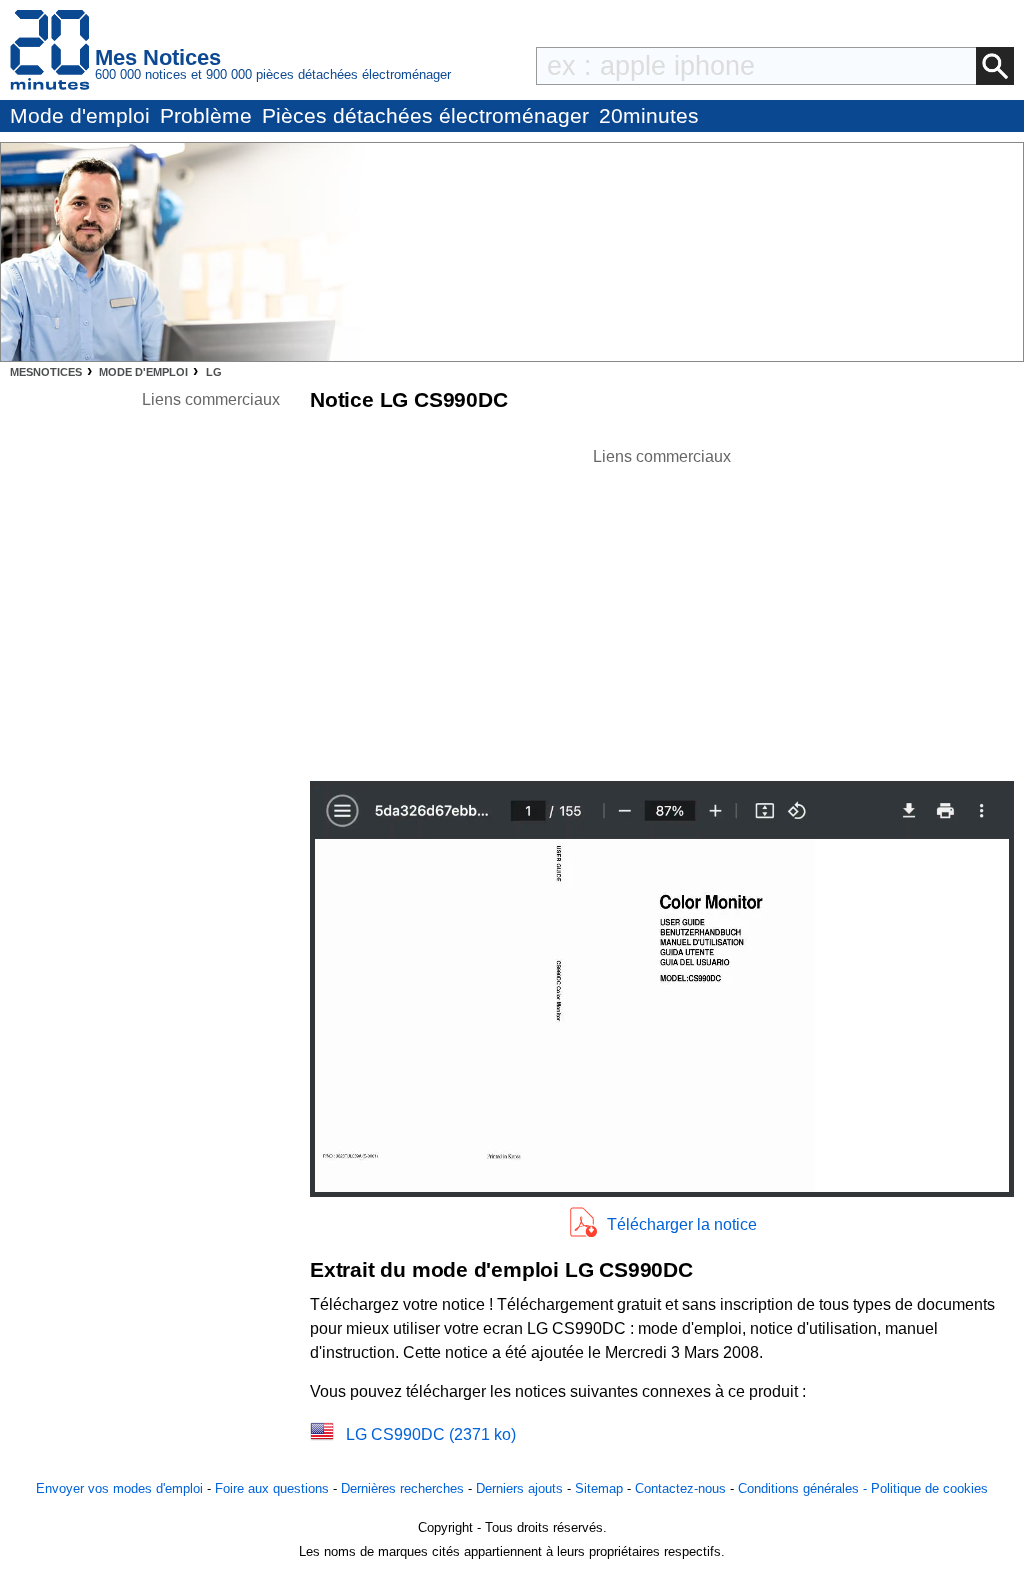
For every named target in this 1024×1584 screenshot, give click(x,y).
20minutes (649, 115)
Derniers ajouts (519, 1488)
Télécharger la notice (682, 1224)
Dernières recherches (402, 1488)
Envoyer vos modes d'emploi (119, 1488)
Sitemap (599, 1488)
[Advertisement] (662, 609)
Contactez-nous (680, 1488)
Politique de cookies (929, 1488)
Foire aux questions (272, 1488)
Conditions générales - (804, 1488)
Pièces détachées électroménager (425, 115)
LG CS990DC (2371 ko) (431, 1434)
